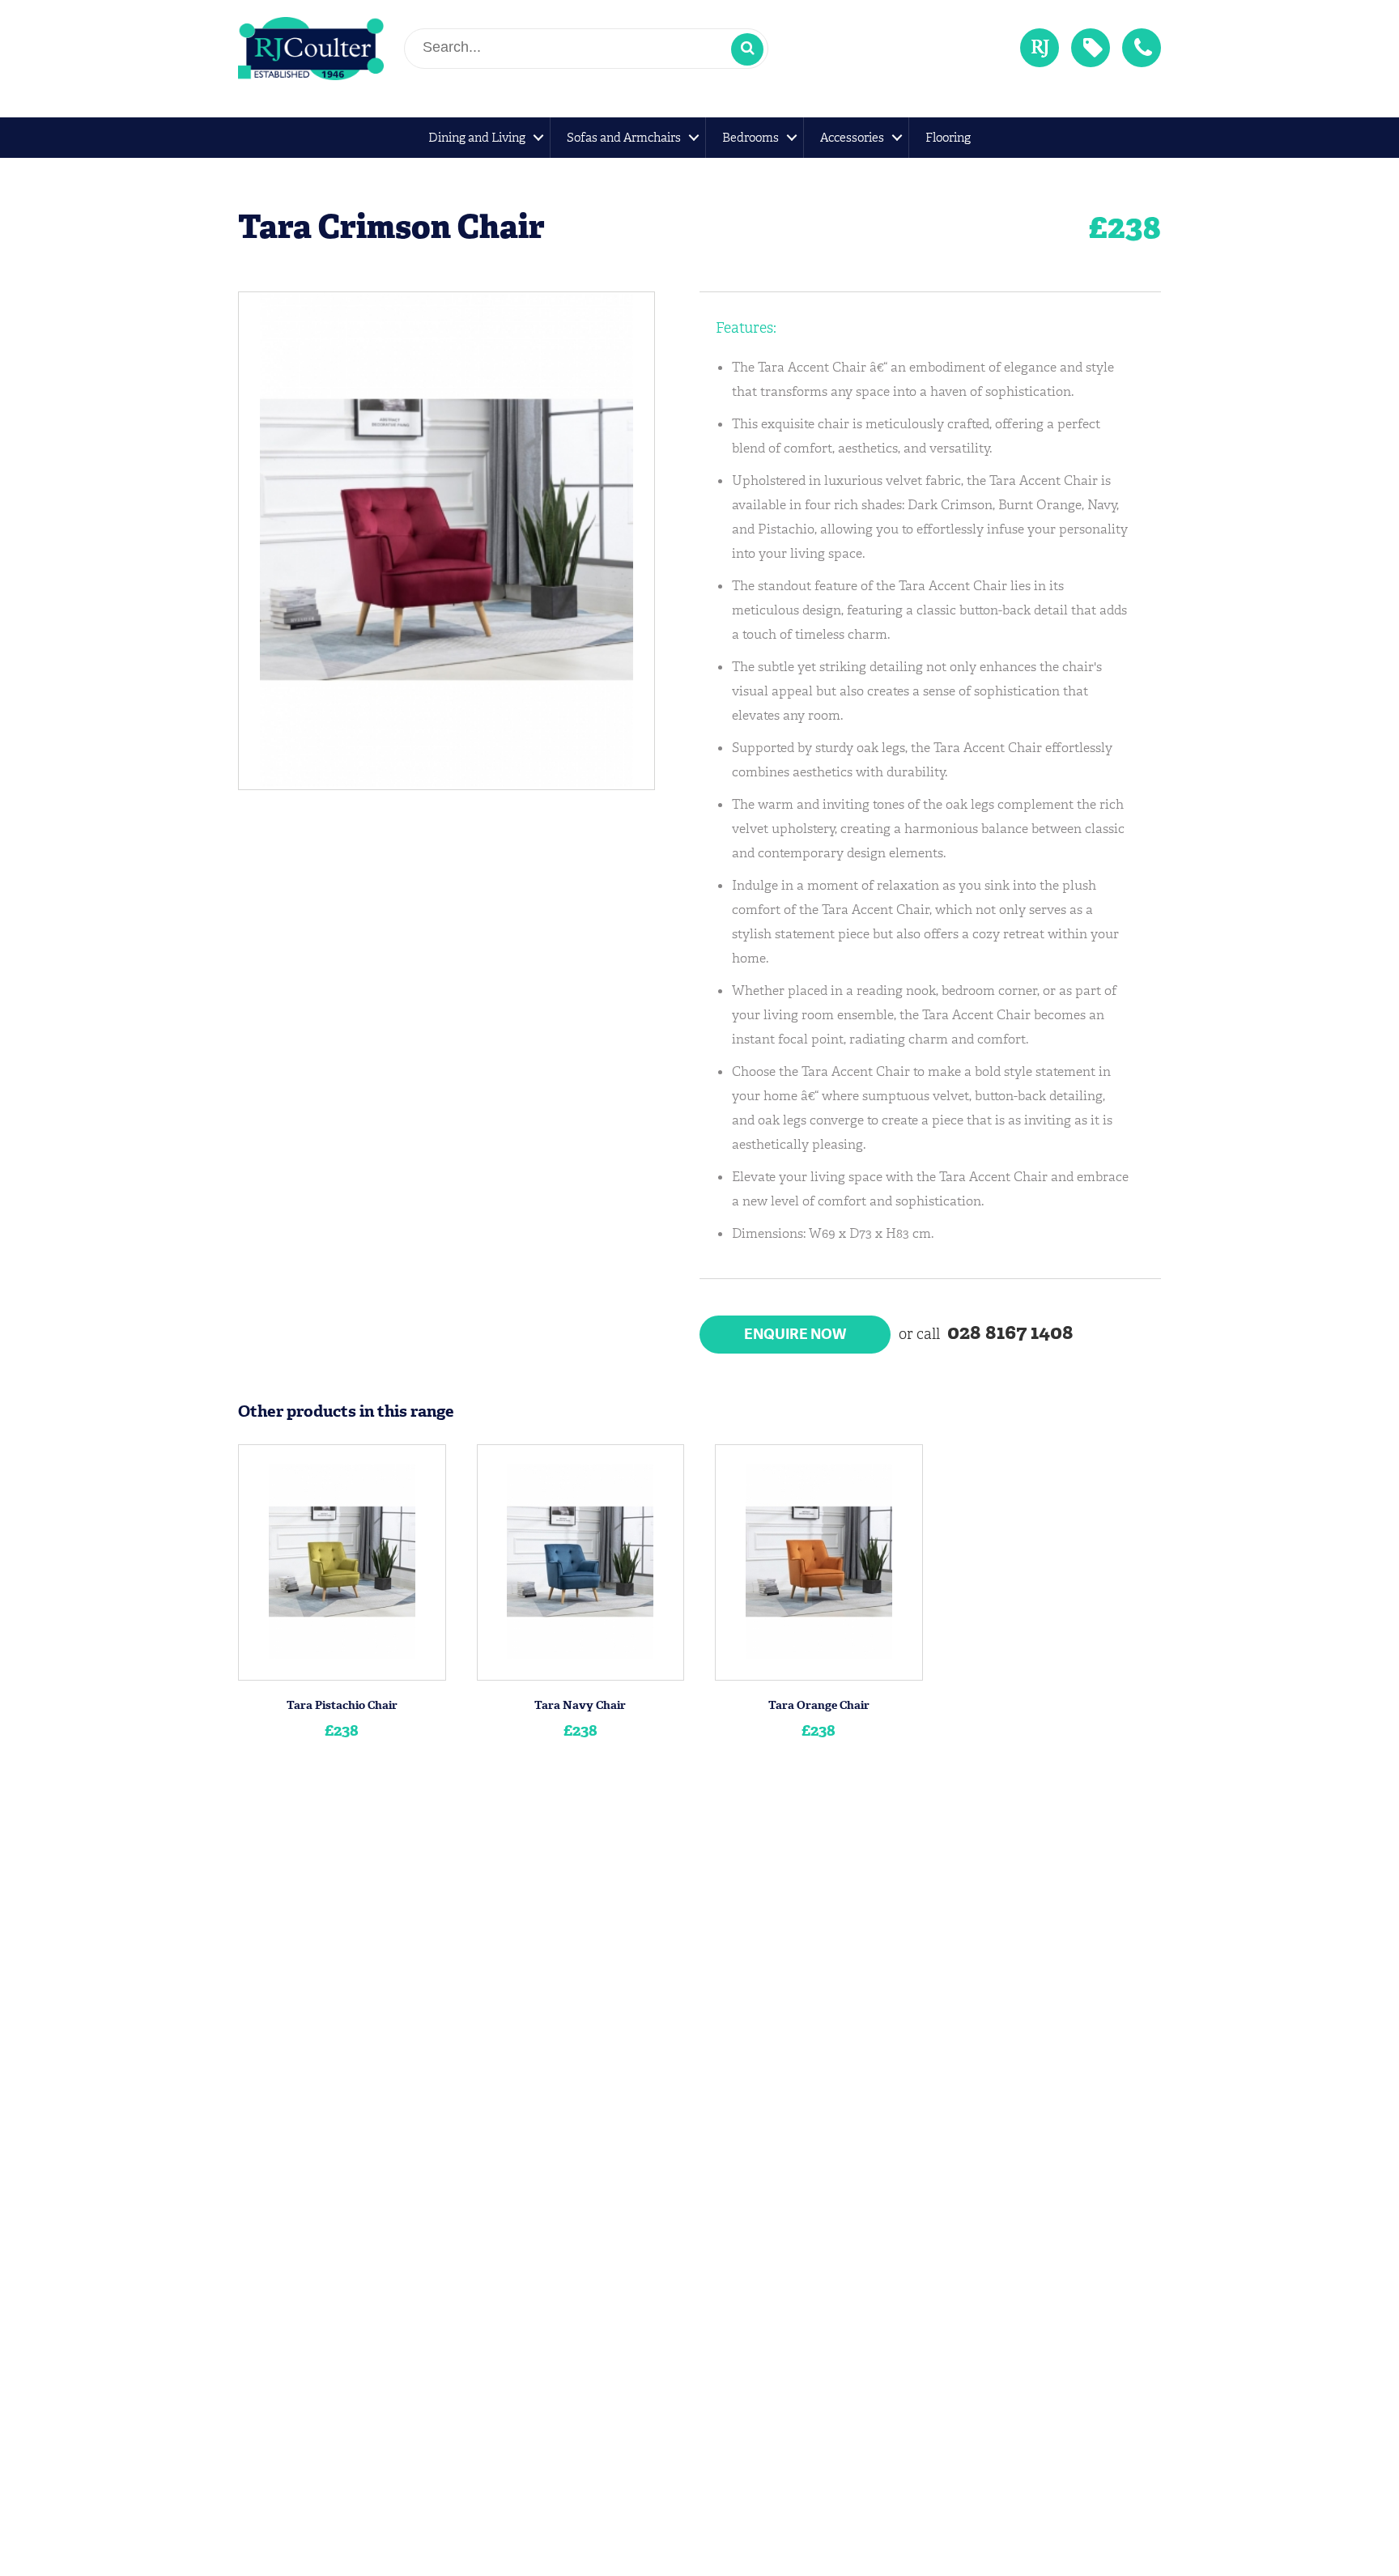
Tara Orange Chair (819, 1705)
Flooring (948, 138)
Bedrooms (751, 138)
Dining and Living (477, 138)
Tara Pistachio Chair (342, 1705)
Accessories (852, 138)
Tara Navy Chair (580, 1705)
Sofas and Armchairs (624, 138)
